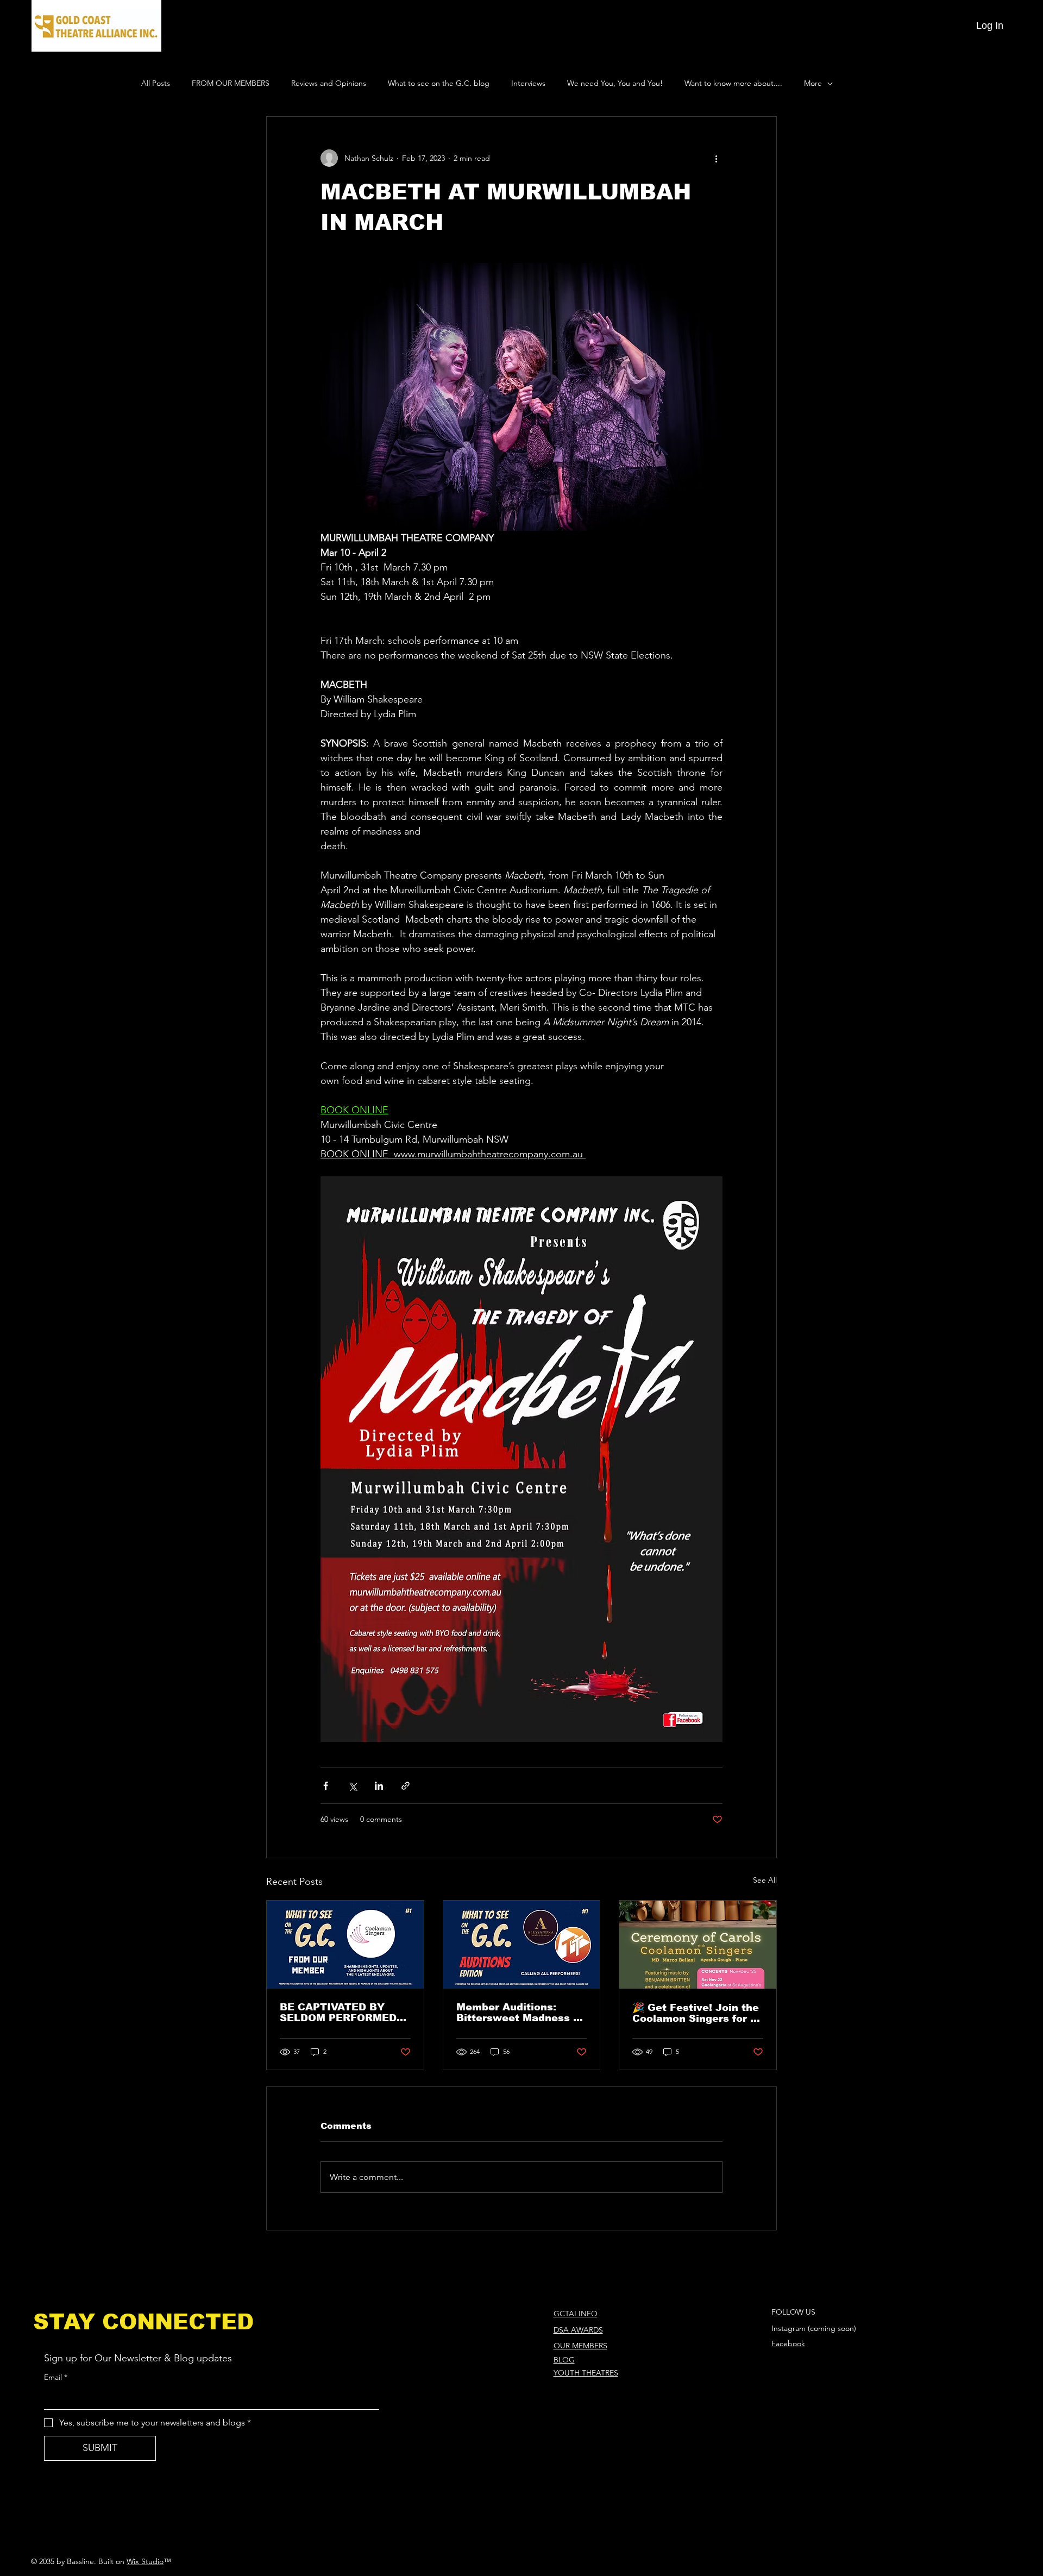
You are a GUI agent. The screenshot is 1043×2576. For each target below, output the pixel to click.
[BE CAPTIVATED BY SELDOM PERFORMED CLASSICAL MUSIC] (345, 1945)
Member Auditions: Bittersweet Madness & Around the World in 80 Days (519, 2013)
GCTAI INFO (576, 2314)
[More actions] (716, 158)
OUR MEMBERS (580, 2346)
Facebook (788, 2343)
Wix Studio (145, 2561)
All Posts (156, 83)
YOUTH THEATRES (586, 2373)
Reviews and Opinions (329, 83)
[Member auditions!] (522, 1945)
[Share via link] (406, 1786)
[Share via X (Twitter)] (352, 1786)
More (813, 83)
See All (765, 1880)
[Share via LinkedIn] (379, 1786)
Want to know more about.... (733, 83)
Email (56, 2377)
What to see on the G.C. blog (439, 83)
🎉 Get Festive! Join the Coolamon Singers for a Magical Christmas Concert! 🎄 (696, 2013)
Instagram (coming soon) (814, 2328)
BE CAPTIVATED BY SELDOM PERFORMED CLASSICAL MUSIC (338, 2013)
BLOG (564, 2360)
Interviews (528, 83)
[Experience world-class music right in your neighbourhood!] (698, 1945)
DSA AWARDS (578, 2330)
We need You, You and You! (615, 83)
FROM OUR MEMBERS (231, 83)
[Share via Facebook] (326, 1786)
